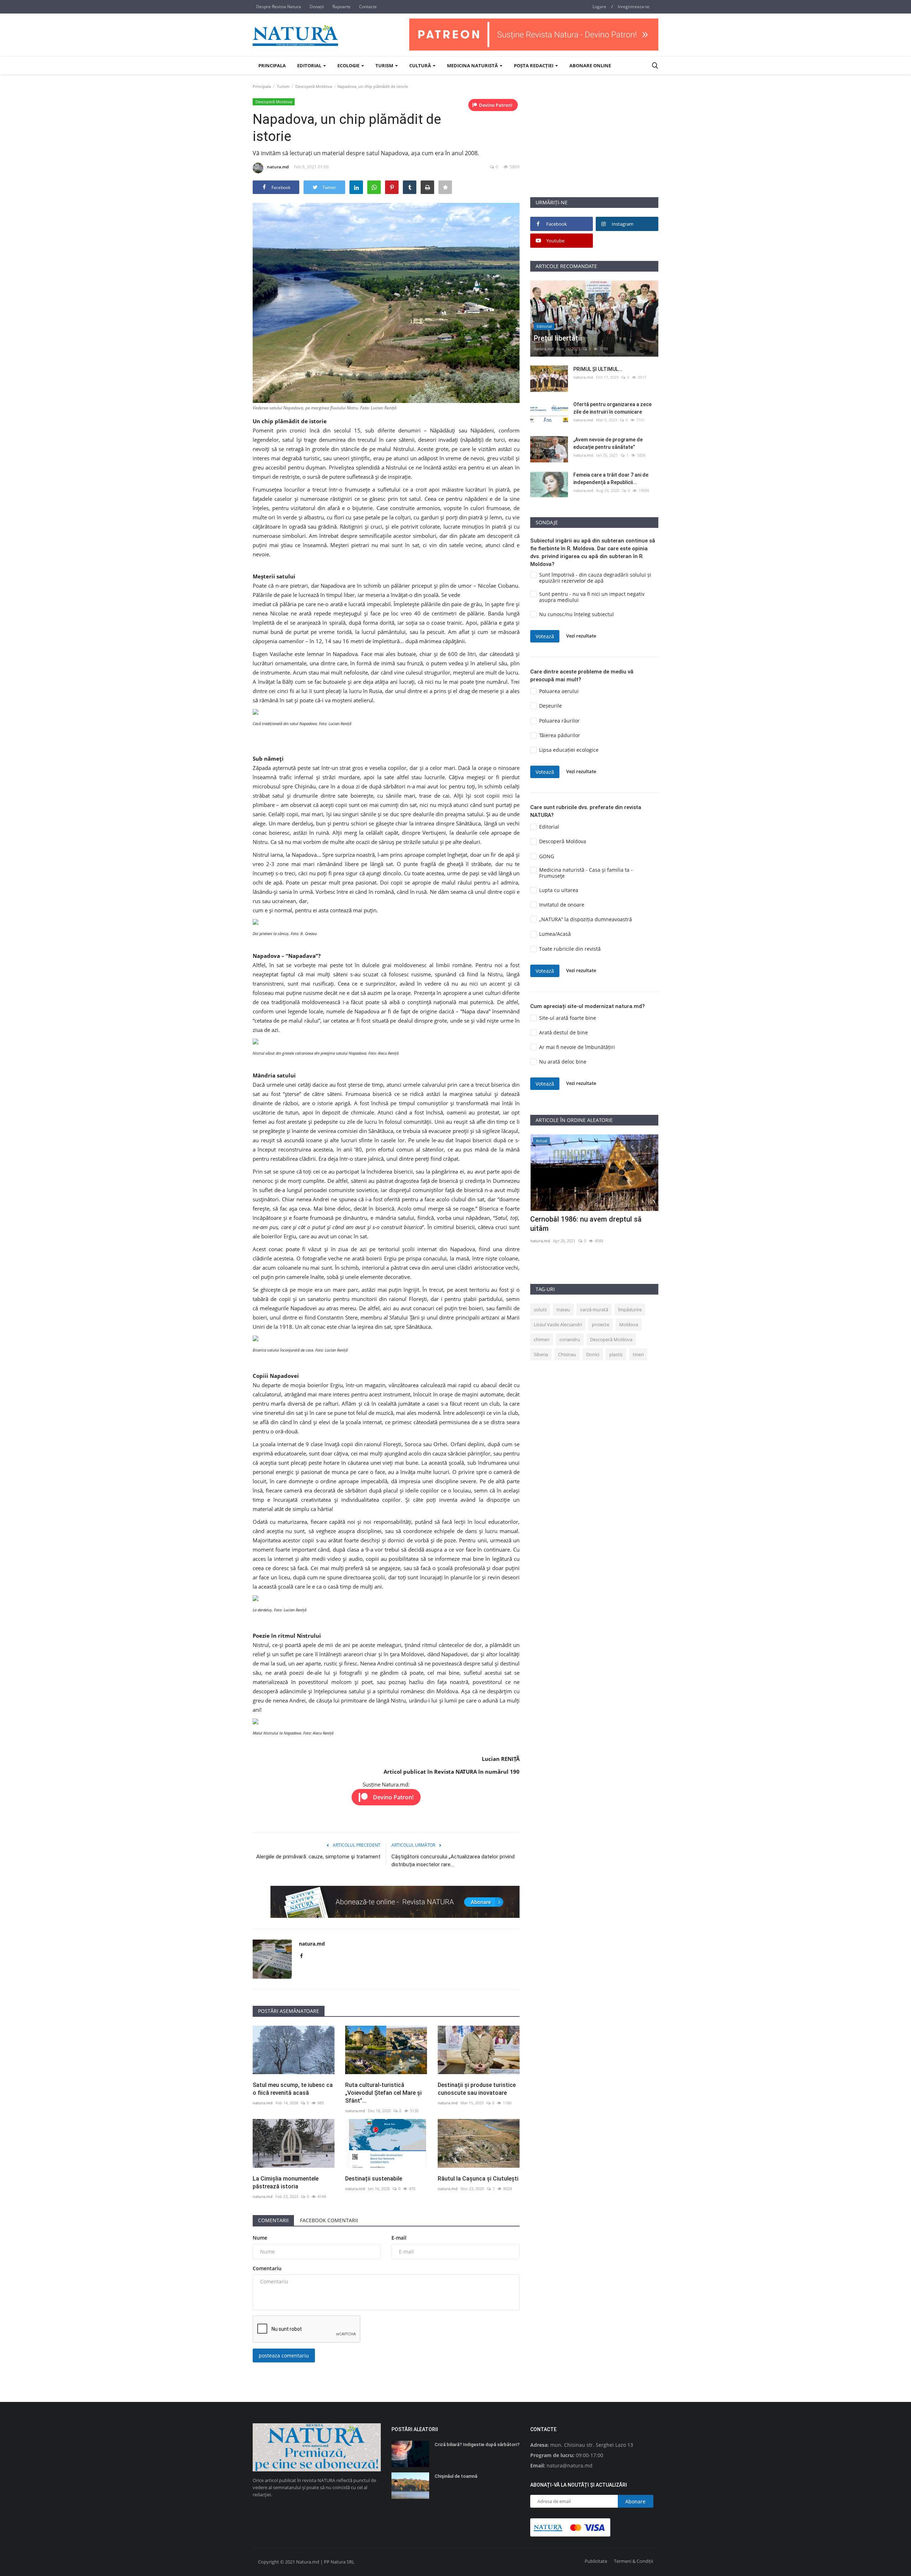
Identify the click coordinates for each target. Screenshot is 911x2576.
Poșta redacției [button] (534, 65)
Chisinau (567, 1354)
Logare (599, 7)
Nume (260, 2238)
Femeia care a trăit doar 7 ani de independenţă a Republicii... (611, 479)
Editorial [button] (310, 65)
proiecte (601, 1324)
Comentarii (273, 2220)
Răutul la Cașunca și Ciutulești (478, 2179)
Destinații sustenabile (374, 2179)
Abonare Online (590, 65)
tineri (638, 1354)
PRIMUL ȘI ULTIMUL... (598, 369)
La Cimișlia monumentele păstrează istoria (286, 2182)
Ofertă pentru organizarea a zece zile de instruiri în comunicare (612, 408)
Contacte (368, 7)
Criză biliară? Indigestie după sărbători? (477, 2444)
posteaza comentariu (284, 2355)
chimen (542, 1339)
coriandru (570, 1339)
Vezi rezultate (581, 636)
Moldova (629, 1324)
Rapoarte (341, 7)
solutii (540, 1310)
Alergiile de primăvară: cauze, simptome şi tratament (318, 1857)
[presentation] (632, 1146)
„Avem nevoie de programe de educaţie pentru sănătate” (608, 443)
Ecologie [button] (349, 65)
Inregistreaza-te (634, 7)
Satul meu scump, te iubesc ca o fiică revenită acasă (293, 2089)
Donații (317, 7)
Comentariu (267, 2268)
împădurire (630, 1310)
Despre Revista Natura (279, 7)
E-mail (399, 2238)
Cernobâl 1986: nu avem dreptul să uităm (586, 1224)
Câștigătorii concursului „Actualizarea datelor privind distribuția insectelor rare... (453, 1861)
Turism (283, 86)
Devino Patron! (496, 105)
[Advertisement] (594, 147)
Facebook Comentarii (329, 2220)
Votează (545, 636)
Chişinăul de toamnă (456, 2476)
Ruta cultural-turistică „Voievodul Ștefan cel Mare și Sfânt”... (383, 2093)
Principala (272, 65)
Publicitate (596, 2561)
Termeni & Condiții (633, 2561)
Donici (593, 1354)
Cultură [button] (421, 65)
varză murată (594, 1310)
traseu (563, 1310)
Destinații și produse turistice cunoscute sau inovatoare (477, 2089)
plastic (616, 1354)
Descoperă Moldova (314, 86)
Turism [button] (385, 65)
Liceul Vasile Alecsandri (558, 1324)
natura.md (278, 167)
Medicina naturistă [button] (473, 65)
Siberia (541, 1354)
